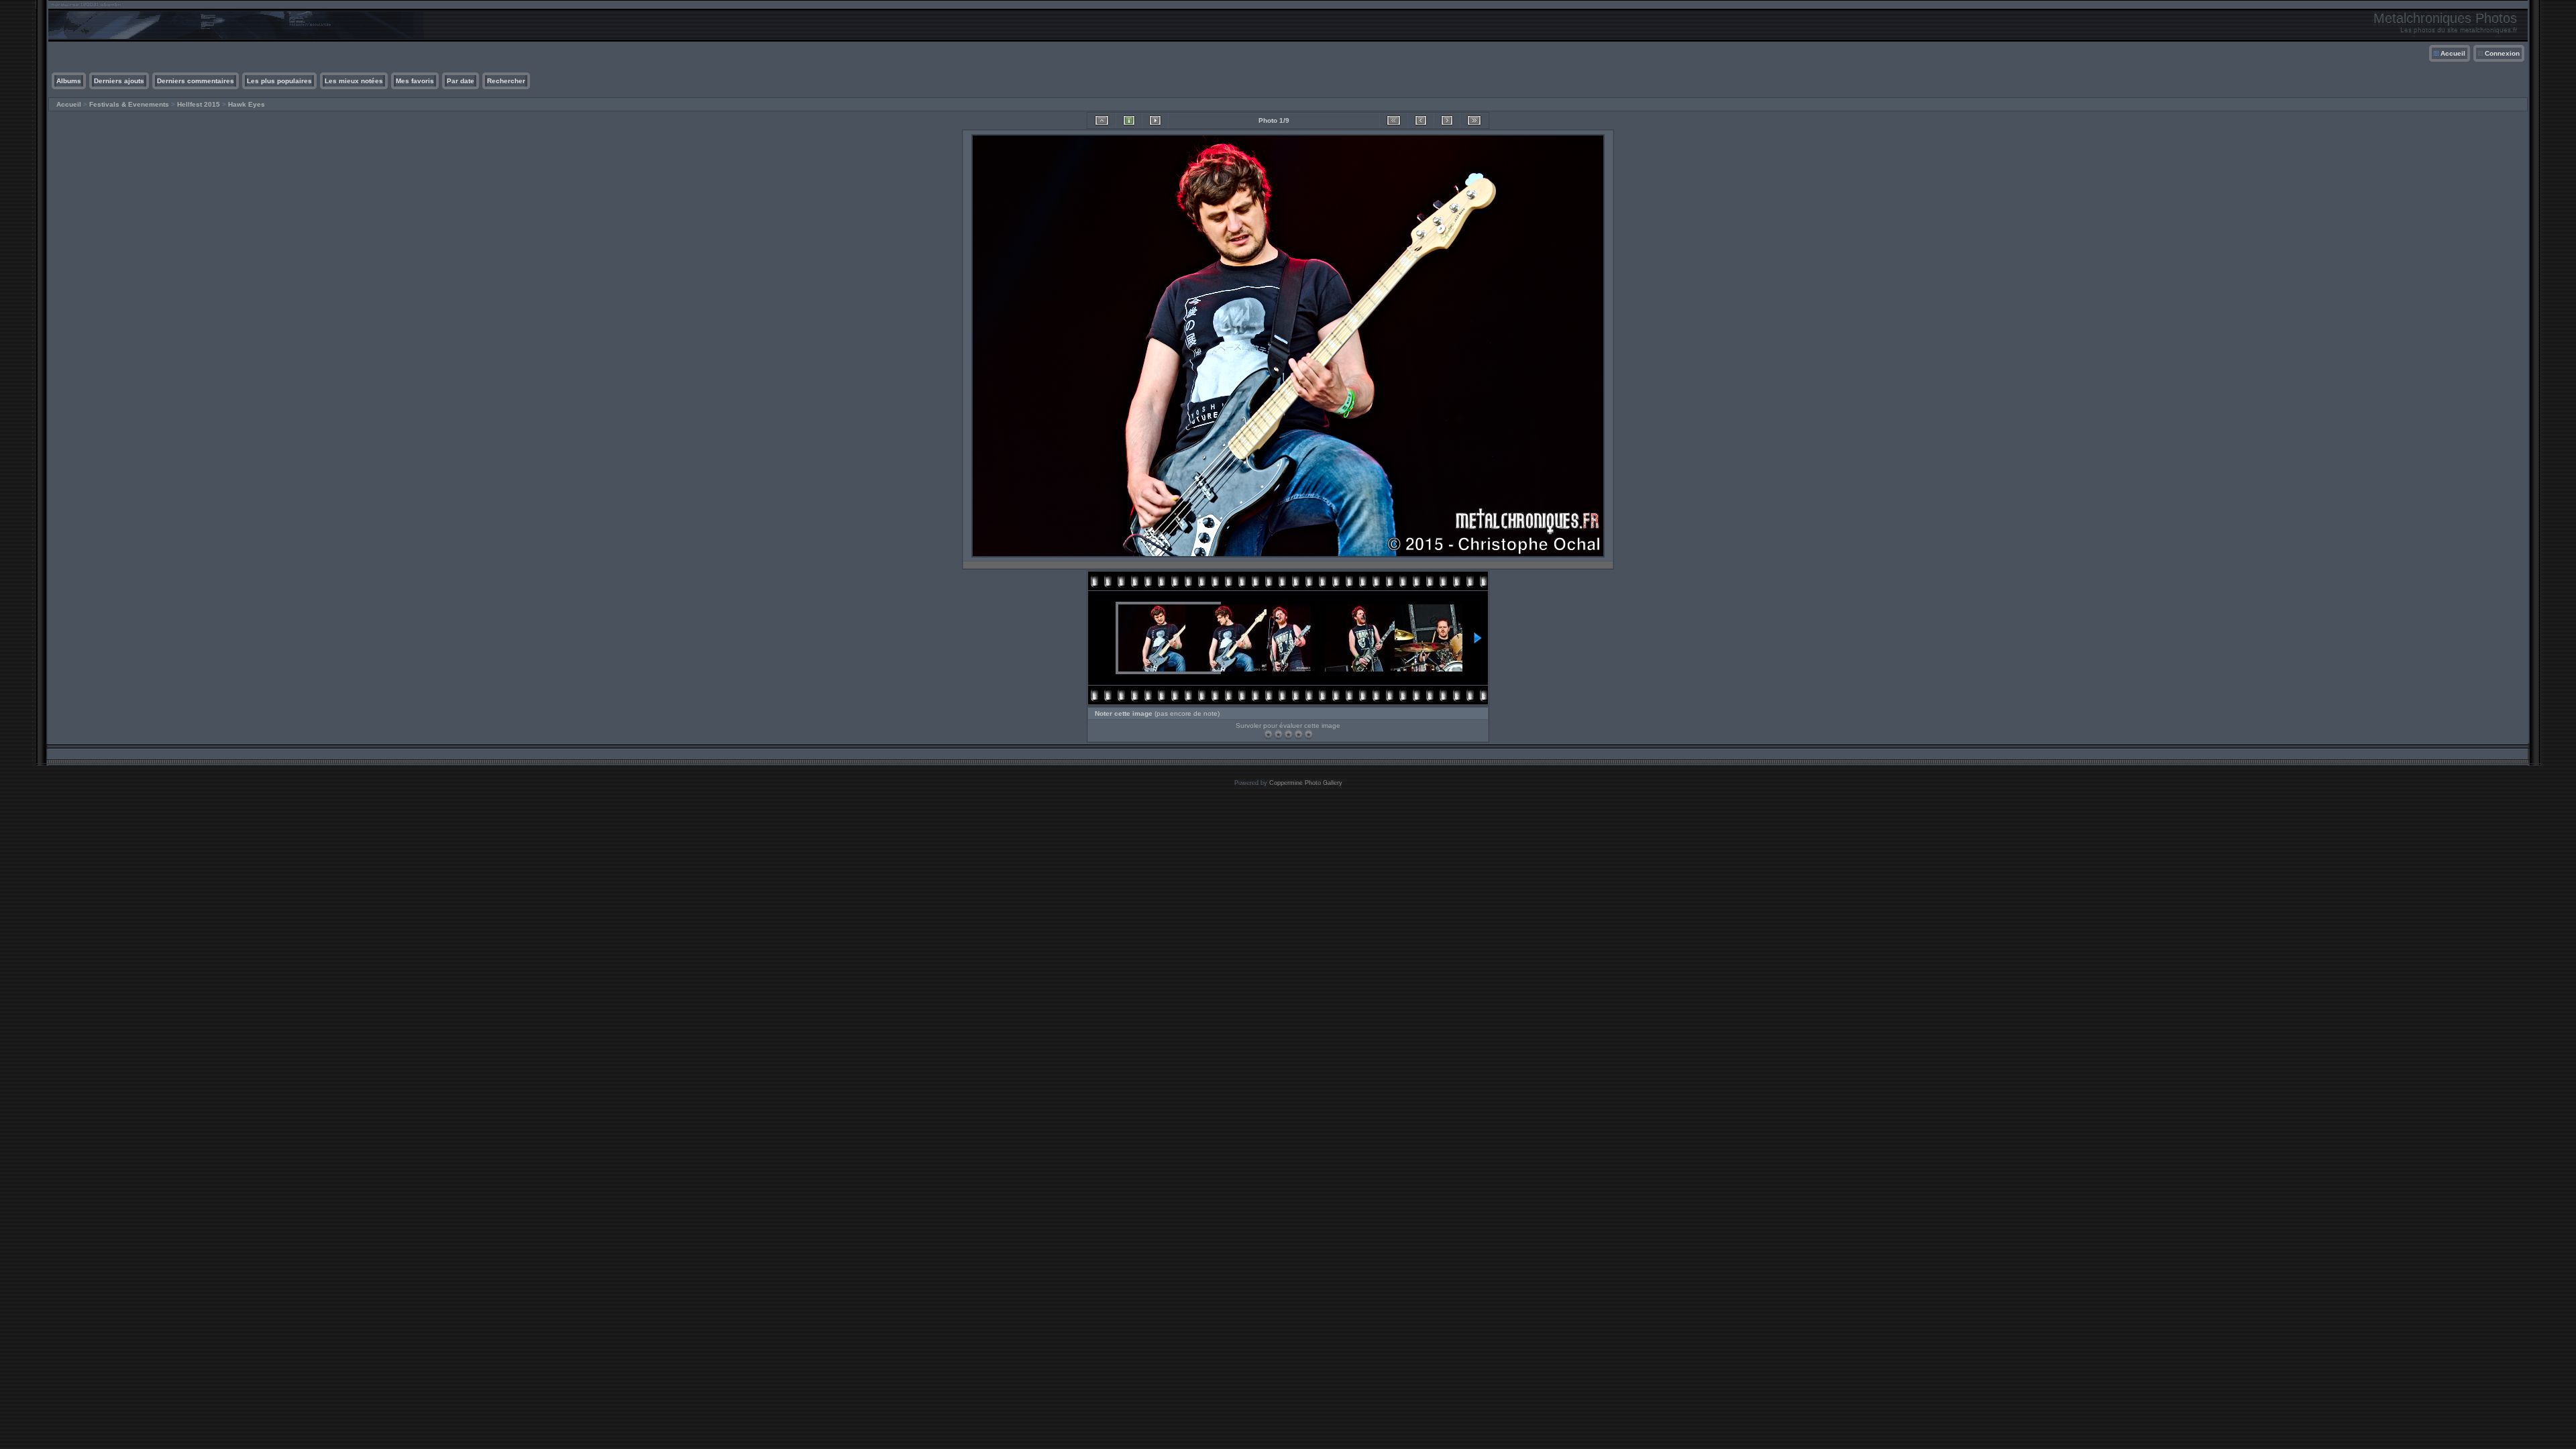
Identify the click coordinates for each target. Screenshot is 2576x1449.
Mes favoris (415, 81)
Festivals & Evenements (129, 104)
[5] (1308, 734)
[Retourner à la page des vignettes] (1102, 120)
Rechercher (506, 81)
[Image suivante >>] (1447, 120)
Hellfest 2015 (199, 104)
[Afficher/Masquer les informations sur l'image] (1129, 120)
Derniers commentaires (196, 81)
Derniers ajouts (119, 81)
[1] (1268, 734)
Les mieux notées (354, 81)
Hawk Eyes (247, 104)
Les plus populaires (279, 81)
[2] (1278, 734)
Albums (69, 81)
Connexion (2502, 53)
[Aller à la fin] (1474, 120)
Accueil (2453, 53)
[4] (1298, 734)
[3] (1288, 734)
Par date (461, 81)
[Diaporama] (1155, 120)
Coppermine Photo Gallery (1306, 783)
